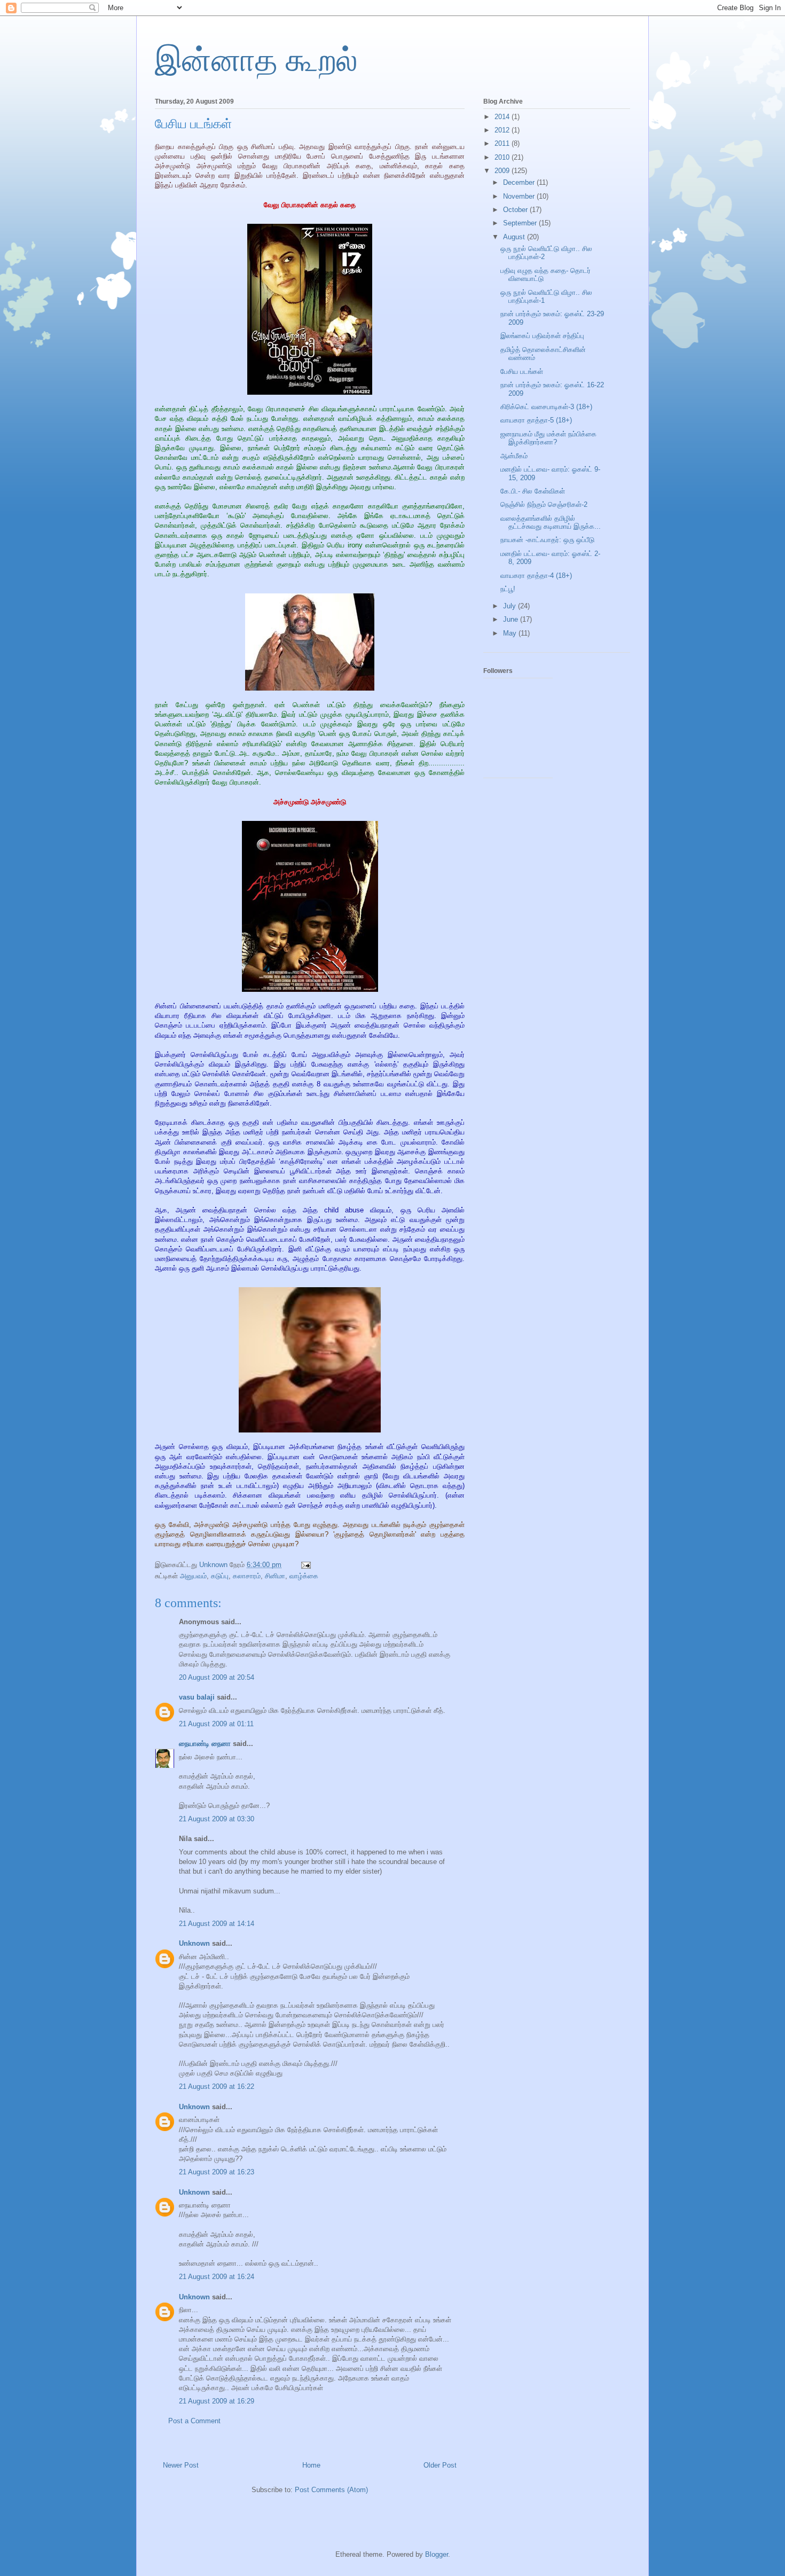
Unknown (194, 1943)
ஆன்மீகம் (514, 456)
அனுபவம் (193, 1576)
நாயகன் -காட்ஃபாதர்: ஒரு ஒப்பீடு (547, 540)
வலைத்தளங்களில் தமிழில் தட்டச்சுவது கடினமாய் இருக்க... (551, 523)
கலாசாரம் (247, 1576)
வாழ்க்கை (304, 1576)
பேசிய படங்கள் (522, 371)
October (516, 210)
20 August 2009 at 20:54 (217, 1677)
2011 (503, 143)
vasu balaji (197, 1697)
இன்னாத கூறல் (256, 60)
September (521, 223)
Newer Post (181, 2465)
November (520, 196)
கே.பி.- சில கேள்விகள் (533, 491)
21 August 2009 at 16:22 (217, 2086)
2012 (503, 130)
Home (311, 2465)
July (511, 606)
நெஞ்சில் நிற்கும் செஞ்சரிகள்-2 (544, 504)
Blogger (437, 2554)
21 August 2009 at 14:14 (217, 1924)
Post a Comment (194, 2421)
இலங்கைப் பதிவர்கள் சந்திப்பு (542, 336)
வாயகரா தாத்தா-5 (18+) (536, 420)
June (512, 619)
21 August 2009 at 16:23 (217, 2172)
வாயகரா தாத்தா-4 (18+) (536, 576)
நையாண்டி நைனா (205, 1744)
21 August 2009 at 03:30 (217, 1819)
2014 (503, 117)
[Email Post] (305, 1565)
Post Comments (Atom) (331, 2490)
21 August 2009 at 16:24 (217, 2277)
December (520, 182)
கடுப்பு (220, 1576)
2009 (503, 171)
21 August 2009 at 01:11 (216, 1724)
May (511, 633)
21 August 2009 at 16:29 (217, 2401)
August (515, 237)
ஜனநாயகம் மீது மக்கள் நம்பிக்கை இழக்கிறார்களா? (548, 438)
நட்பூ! (508, 589)
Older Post (440, 2465)
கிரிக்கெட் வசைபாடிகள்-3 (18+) (546, 407)
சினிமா (275, 1576)
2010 (503, 157)
